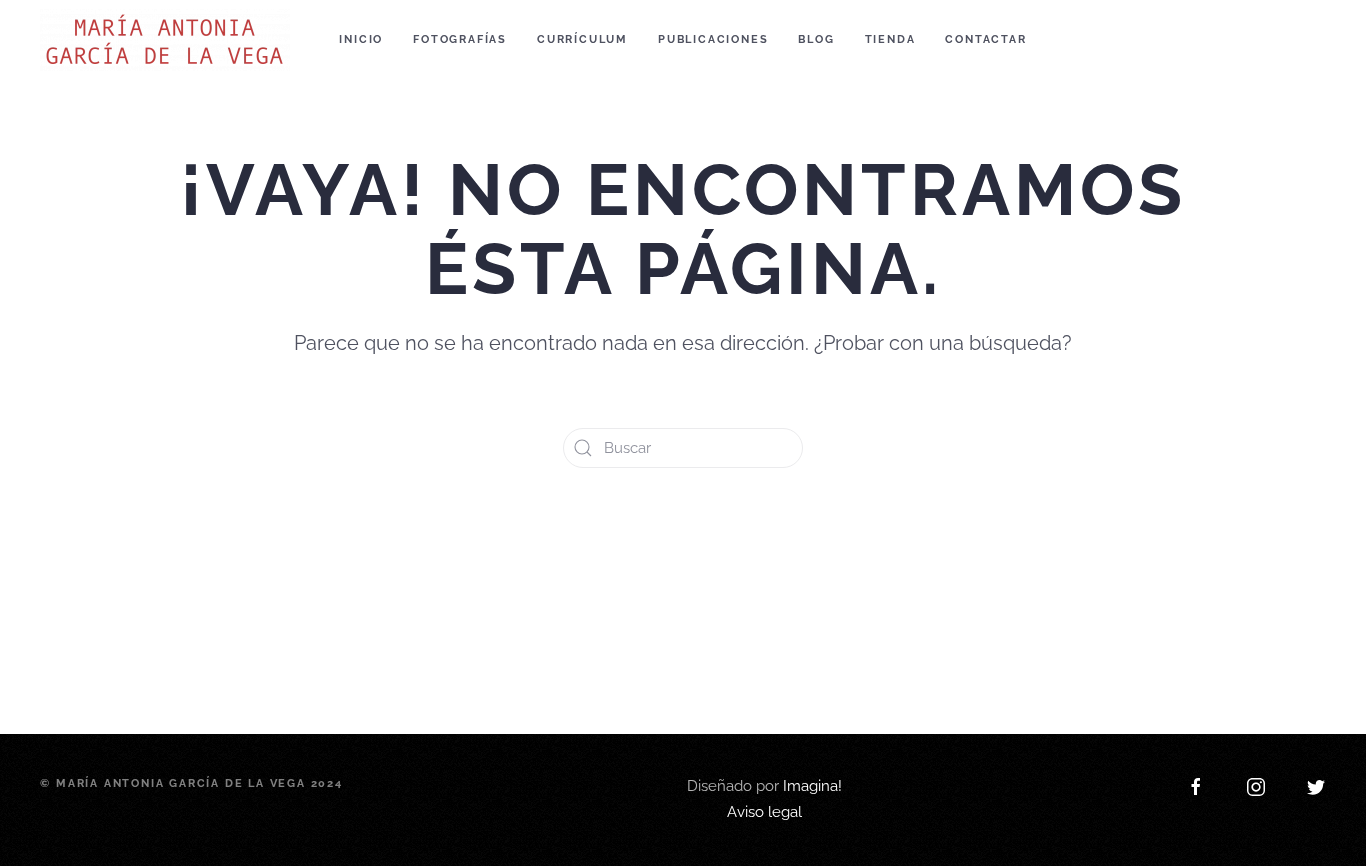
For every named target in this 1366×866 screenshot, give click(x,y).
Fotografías (460, 39)
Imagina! (812, 590)
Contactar (985, 39)
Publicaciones (713, 39)
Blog (816, 39)
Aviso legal (764, 616)
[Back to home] (168, 40)
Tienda (890, 39)
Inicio (361, 39)
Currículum (582, 39)
